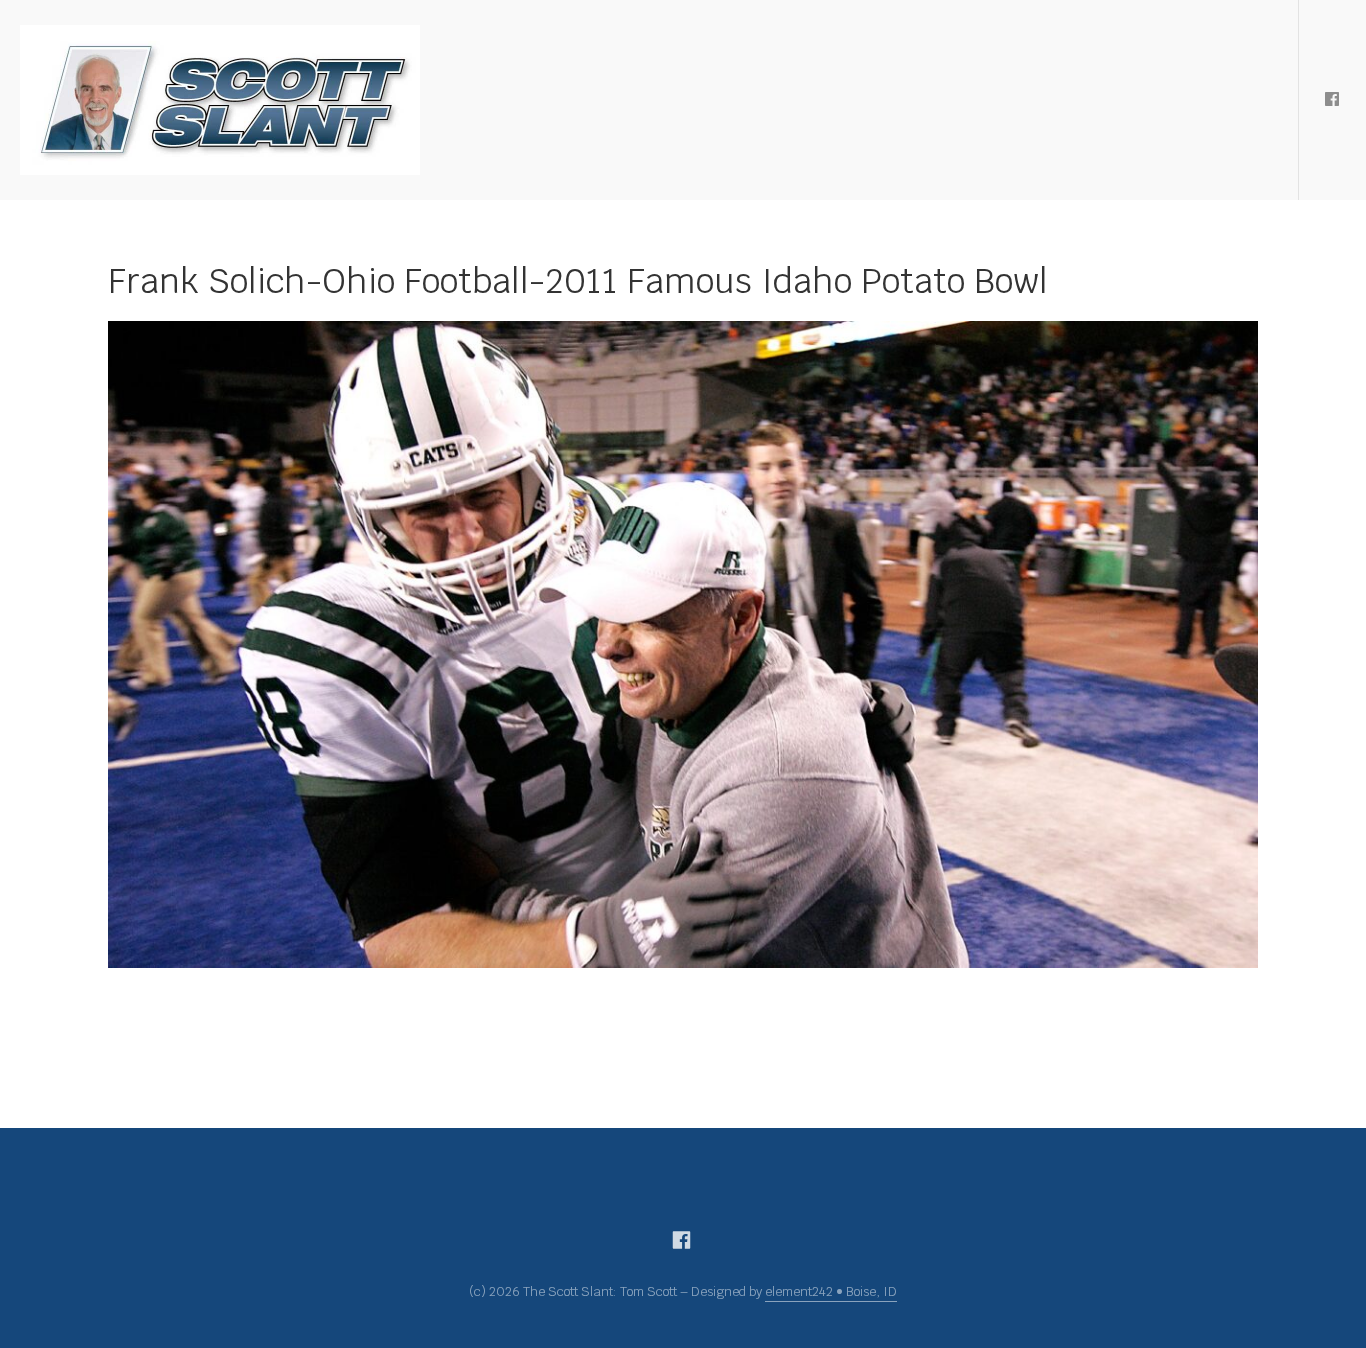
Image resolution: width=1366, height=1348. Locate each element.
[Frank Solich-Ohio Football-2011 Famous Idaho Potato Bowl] (683, 644)
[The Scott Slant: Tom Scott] (220, 100)
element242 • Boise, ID (831, 1291)
